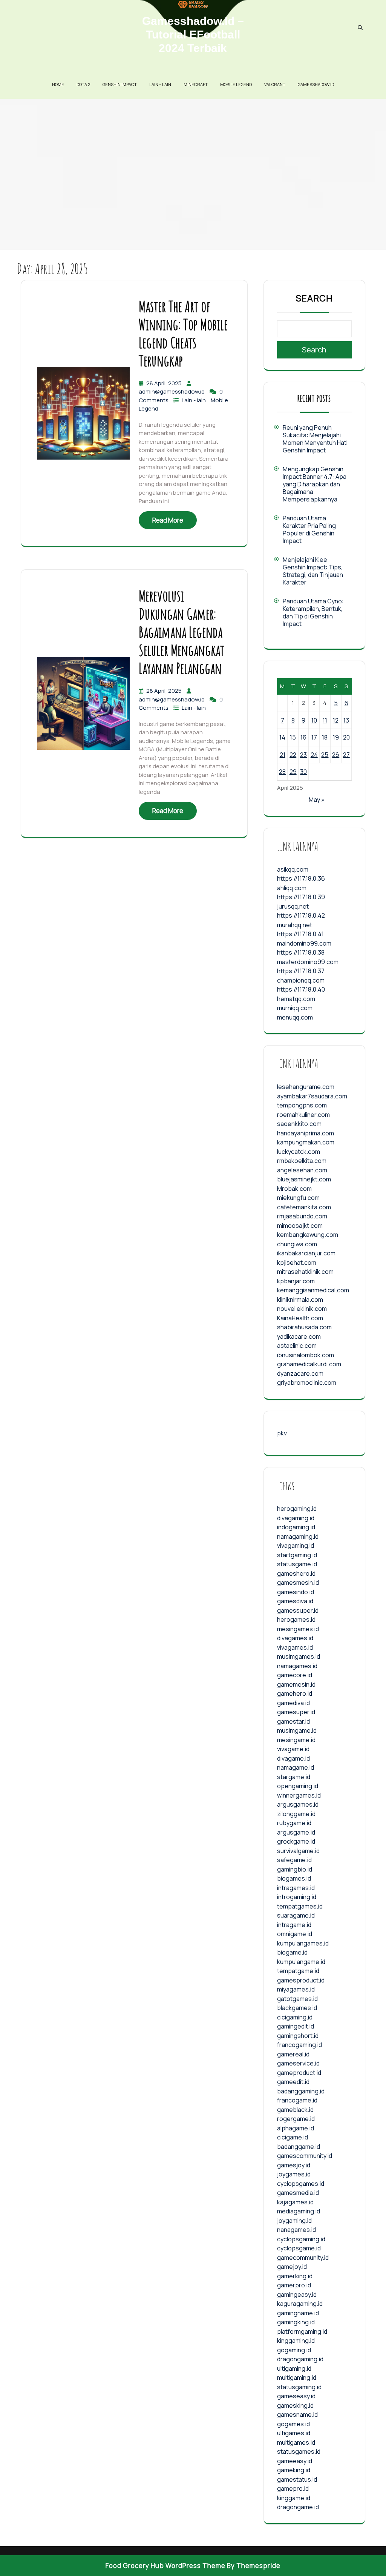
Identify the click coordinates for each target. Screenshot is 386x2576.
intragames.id (296, 1888)
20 (346, 737)
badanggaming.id (301, 2091)
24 (314, 755)
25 (325, 755)
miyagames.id (296, 1989)
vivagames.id (295, 1647)
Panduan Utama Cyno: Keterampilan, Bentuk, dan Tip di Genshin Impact (313, 612)
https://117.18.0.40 (301, 989)
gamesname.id (297, 2415)
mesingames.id (298, 1629)
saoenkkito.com (299, 1124)
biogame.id (292, 1952)
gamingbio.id (295, 1869)
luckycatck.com (299, 1152)
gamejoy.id (292, 2267)
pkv (282, 1433)
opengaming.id (298, 1786)
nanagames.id (296, 2230)
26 (336, 755)
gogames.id (293, 2424)
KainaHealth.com (300, 1318)
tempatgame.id (298, 1971)
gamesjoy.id (294, 2165)
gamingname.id (298, 2313)
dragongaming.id (300, 2359)
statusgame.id (297, 1564)
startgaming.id (297, 1555)
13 (346, 720)
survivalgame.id (298, 1851)
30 (303, 772)
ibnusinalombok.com (306, 1355)
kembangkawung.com (308, 1235)
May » (317, 800)
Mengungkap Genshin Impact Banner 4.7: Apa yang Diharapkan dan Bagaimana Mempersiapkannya (315, 484)
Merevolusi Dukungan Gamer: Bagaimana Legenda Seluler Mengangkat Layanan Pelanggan (182, 632)
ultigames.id (294, 2433)
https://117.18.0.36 (301, 878)
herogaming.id (297, 1509)
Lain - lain (194, 400)
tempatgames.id (300, 1906)
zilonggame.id (296, 1814)
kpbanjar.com (296, 1281)
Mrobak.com (294, 1189)
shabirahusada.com (304, 1327)
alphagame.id (296, 2128)
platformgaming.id (302, 2331)
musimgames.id (299, 1656)
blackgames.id (297, 2008)
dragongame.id (298, 2507)
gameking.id (294, 2470)
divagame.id (293, 1758)
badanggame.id (299, 2147)
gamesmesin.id (298, 1583)
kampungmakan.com (306, 1142)
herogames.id (296, 1619)
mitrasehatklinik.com (305, 1272)
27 (346, 755)
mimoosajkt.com (300, 1226)
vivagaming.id (296, 1546)
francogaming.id (299, 2045)
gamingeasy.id (297, 2295)
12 (336, 720)
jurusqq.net (293, 906)
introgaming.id (297, 1897)
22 (293, 755)
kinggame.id (294, 2498)
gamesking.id (295, 2405)
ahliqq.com (292, 888)
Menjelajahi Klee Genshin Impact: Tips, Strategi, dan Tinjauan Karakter (313, 571)
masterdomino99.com (308, 962)
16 (303, 737)
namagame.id (296, 1767)
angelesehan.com (302, 1170)
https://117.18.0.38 (301, 952)
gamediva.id (293, 1703)
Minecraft (196, 84)
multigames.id (296, 2442)
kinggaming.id (296, 2341)
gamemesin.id (296, 1684)
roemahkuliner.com (303, 1115)
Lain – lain (160, 84)
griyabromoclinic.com (307, 1383)
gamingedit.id (296, 2026)
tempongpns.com (302, 1105)
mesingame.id (296, 1740)
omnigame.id (295, 1934)
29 (293, 772)
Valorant (275, 84)
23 (303, 755)
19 (336, 737)
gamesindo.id (296, 1592)
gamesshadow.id (316, 84)
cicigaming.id (295, 2017)
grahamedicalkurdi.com (309, 1364)
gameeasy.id (295, 2461)
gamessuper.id (298, 1610)
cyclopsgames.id (301, 2184)
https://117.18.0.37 (301, 971)
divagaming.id (296, 1518)
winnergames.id (299, 1795)
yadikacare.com (299, 1336)
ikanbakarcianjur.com (306, 1253)
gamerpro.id (294, 2285)
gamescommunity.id (305, 2156)
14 (282, 737)
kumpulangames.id (303, 1943)
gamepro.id (293, 2488)
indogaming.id (296, 1527)
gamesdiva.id (295, 1601)
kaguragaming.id (300, 2304)
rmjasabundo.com (302, 1216)
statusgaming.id (299, 2387)
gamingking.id (296, 2322)
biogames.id (294, 1878)
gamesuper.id (296, 1712)
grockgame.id (296, 1841)
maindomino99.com (304, 943)
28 (282, 772)
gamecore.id (295, 1675)
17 (314, 737)
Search (314, 298)
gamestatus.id (297, 2479)
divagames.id (295, 1638)
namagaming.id (298, 1536)
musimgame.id (297, 1730)
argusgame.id (296, 1832)
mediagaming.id (299, 2211)
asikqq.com (293, 869)
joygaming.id (294, 2221)
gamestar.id (293, 1721)
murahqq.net (295, 925)
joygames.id (294, 2174)
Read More (168, 520)
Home (58, 84)
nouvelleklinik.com (302, 1309)
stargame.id (294, 1777)
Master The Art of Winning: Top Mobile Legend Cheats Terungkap (183, 333)
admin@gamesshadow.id (172, 391)
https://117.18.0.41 (300, 934)
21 (283, 755)
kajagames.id (295, 2202)
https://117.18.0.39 (301, 897)
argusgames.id (298, 1804)
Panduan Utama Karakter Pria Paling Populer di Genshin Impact (309, 529)
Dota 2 (83, 84)
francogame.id (297, 2100)
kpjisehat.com (297, 1263)
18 (325, 737)
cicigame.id (293, 2137)
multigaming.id (297, 2378)
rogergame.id (296, 2119)
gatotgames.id (297, 1999)
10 (314, 720)
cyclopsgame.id (299, 2248)
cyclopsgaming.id (301, 2239)
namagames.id (297, 1666)
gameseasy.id (296, 2396)
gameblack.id (295, 2110)
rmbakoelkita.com (302, 1161)
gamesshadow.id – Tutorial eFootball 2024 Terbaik (193, 35)
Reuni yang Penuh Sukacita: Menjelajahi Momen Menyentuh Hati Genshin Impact (315, 439)
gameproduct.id (299, 2073)
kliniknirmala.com (300, 1300)
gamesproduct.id (301, 1980)
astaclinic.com (297, 1346)
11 (325, 720)
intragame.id (294, 1925)
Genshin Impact (120, 84)
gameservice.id (298, 2063)
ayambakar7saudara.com (312, 1096)
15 (293, 737)
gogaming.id (294, 2350)
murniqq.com (295, 1008)
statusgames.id (299, 2451)
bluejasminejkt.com (304, 1179)
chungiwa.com (297, 1244)
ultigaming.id (294, 2368)
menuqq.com (295, 1017)
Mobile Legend (236, 84)
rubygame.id (294, 1823)
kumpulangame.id (301, 1962)
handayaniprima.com (306, 1133)
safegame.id (294, 1860)
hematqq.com (296, 999)
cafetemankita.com (304, 1207)
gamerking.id (295, 2276)
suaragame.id (296, 1915)
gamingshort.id (298, 2036)
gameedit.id (293, 2082)
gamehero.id (295, 1693)
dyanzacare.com (300, 1373)
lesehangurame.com (306, 1087)
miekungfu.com (298, 1198)
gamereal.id (293, 2054)
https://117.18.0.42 (301, 915)
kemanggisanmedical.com (313, 1290)
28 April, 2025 (165, 383)
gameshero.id (296, 1573)
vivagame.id (293, 1749)
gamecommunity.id (303, 2258)
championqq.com (301, 980)
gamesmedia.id (298, 2193)
